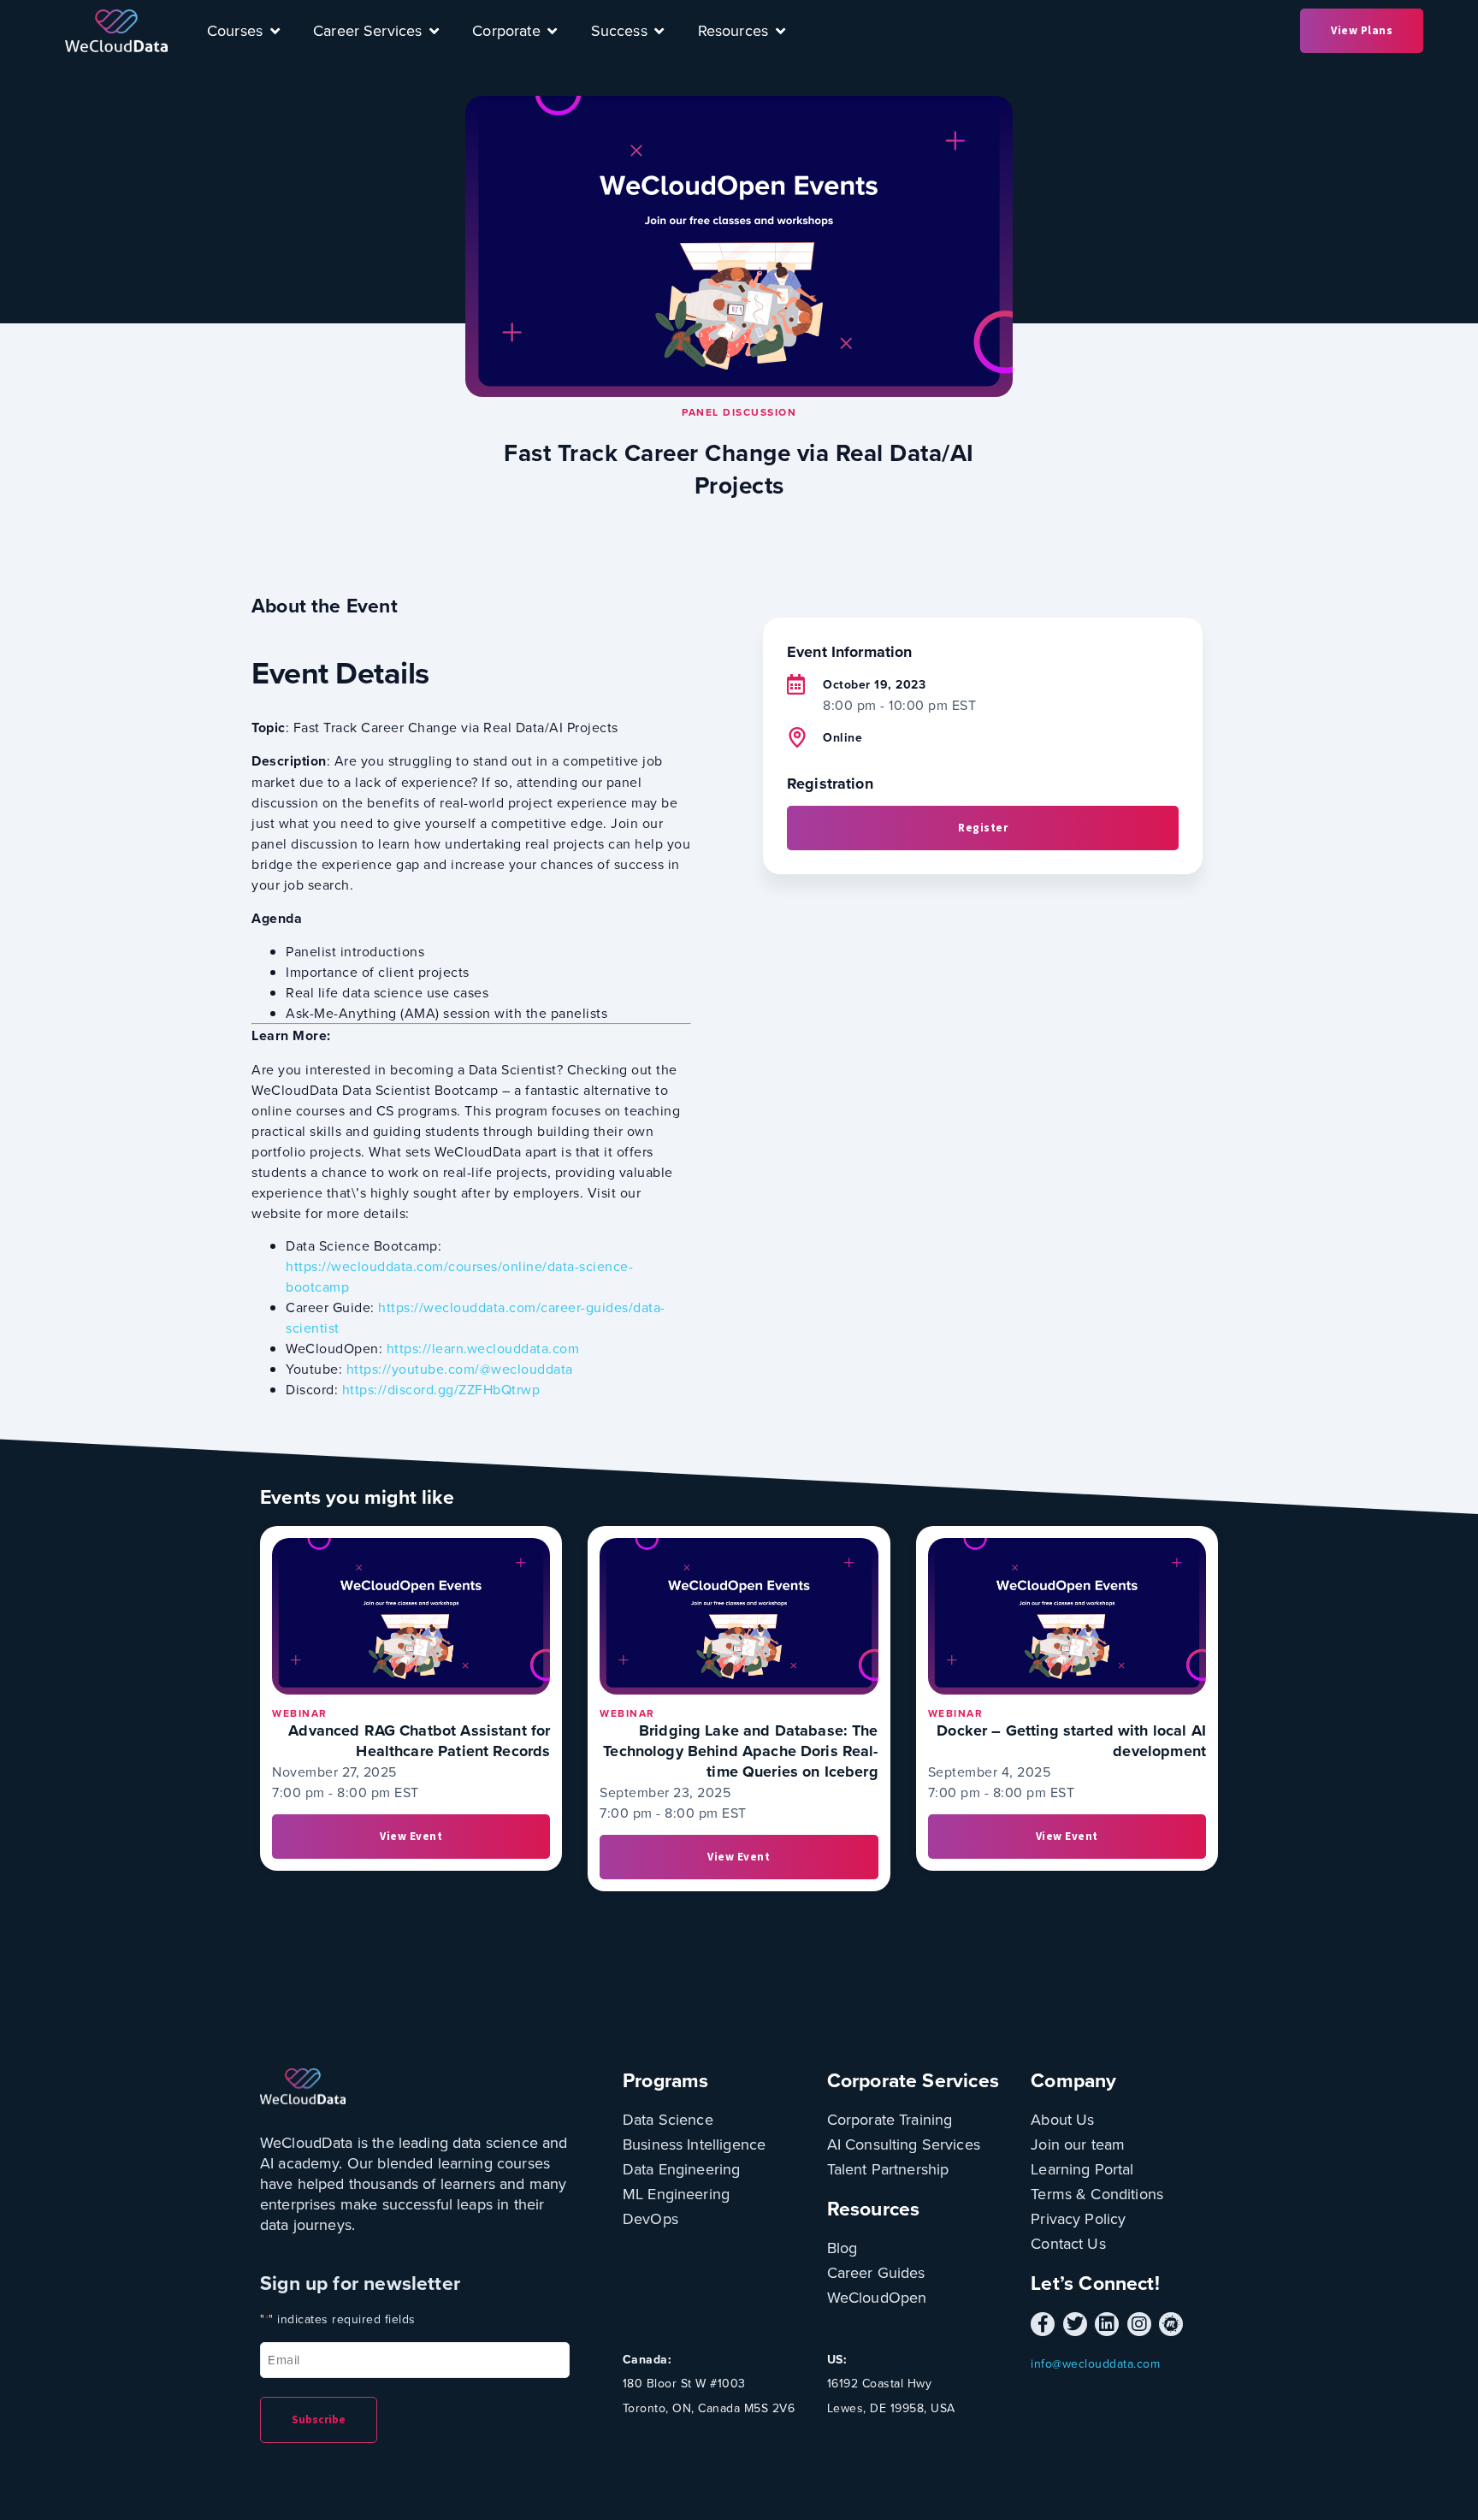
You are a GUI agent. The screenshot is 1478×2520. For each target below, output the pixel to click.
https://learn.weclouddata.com (483, 1348)
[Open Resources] (780, 31)
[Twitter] (1075, 2324)
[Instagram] (1139, 2324)
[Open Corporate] (553, 31)
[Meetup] (1171, 2324)
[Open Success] (659, 31)
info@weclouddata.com (1095, 2363)
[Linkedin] (1107, 2324)
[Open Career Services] (434, 31)
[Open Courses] (275, 31)
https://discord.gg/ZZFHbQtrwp (441, 1389)
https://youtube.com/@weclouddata (460, 1369)
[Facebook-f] (1043, 2324)
